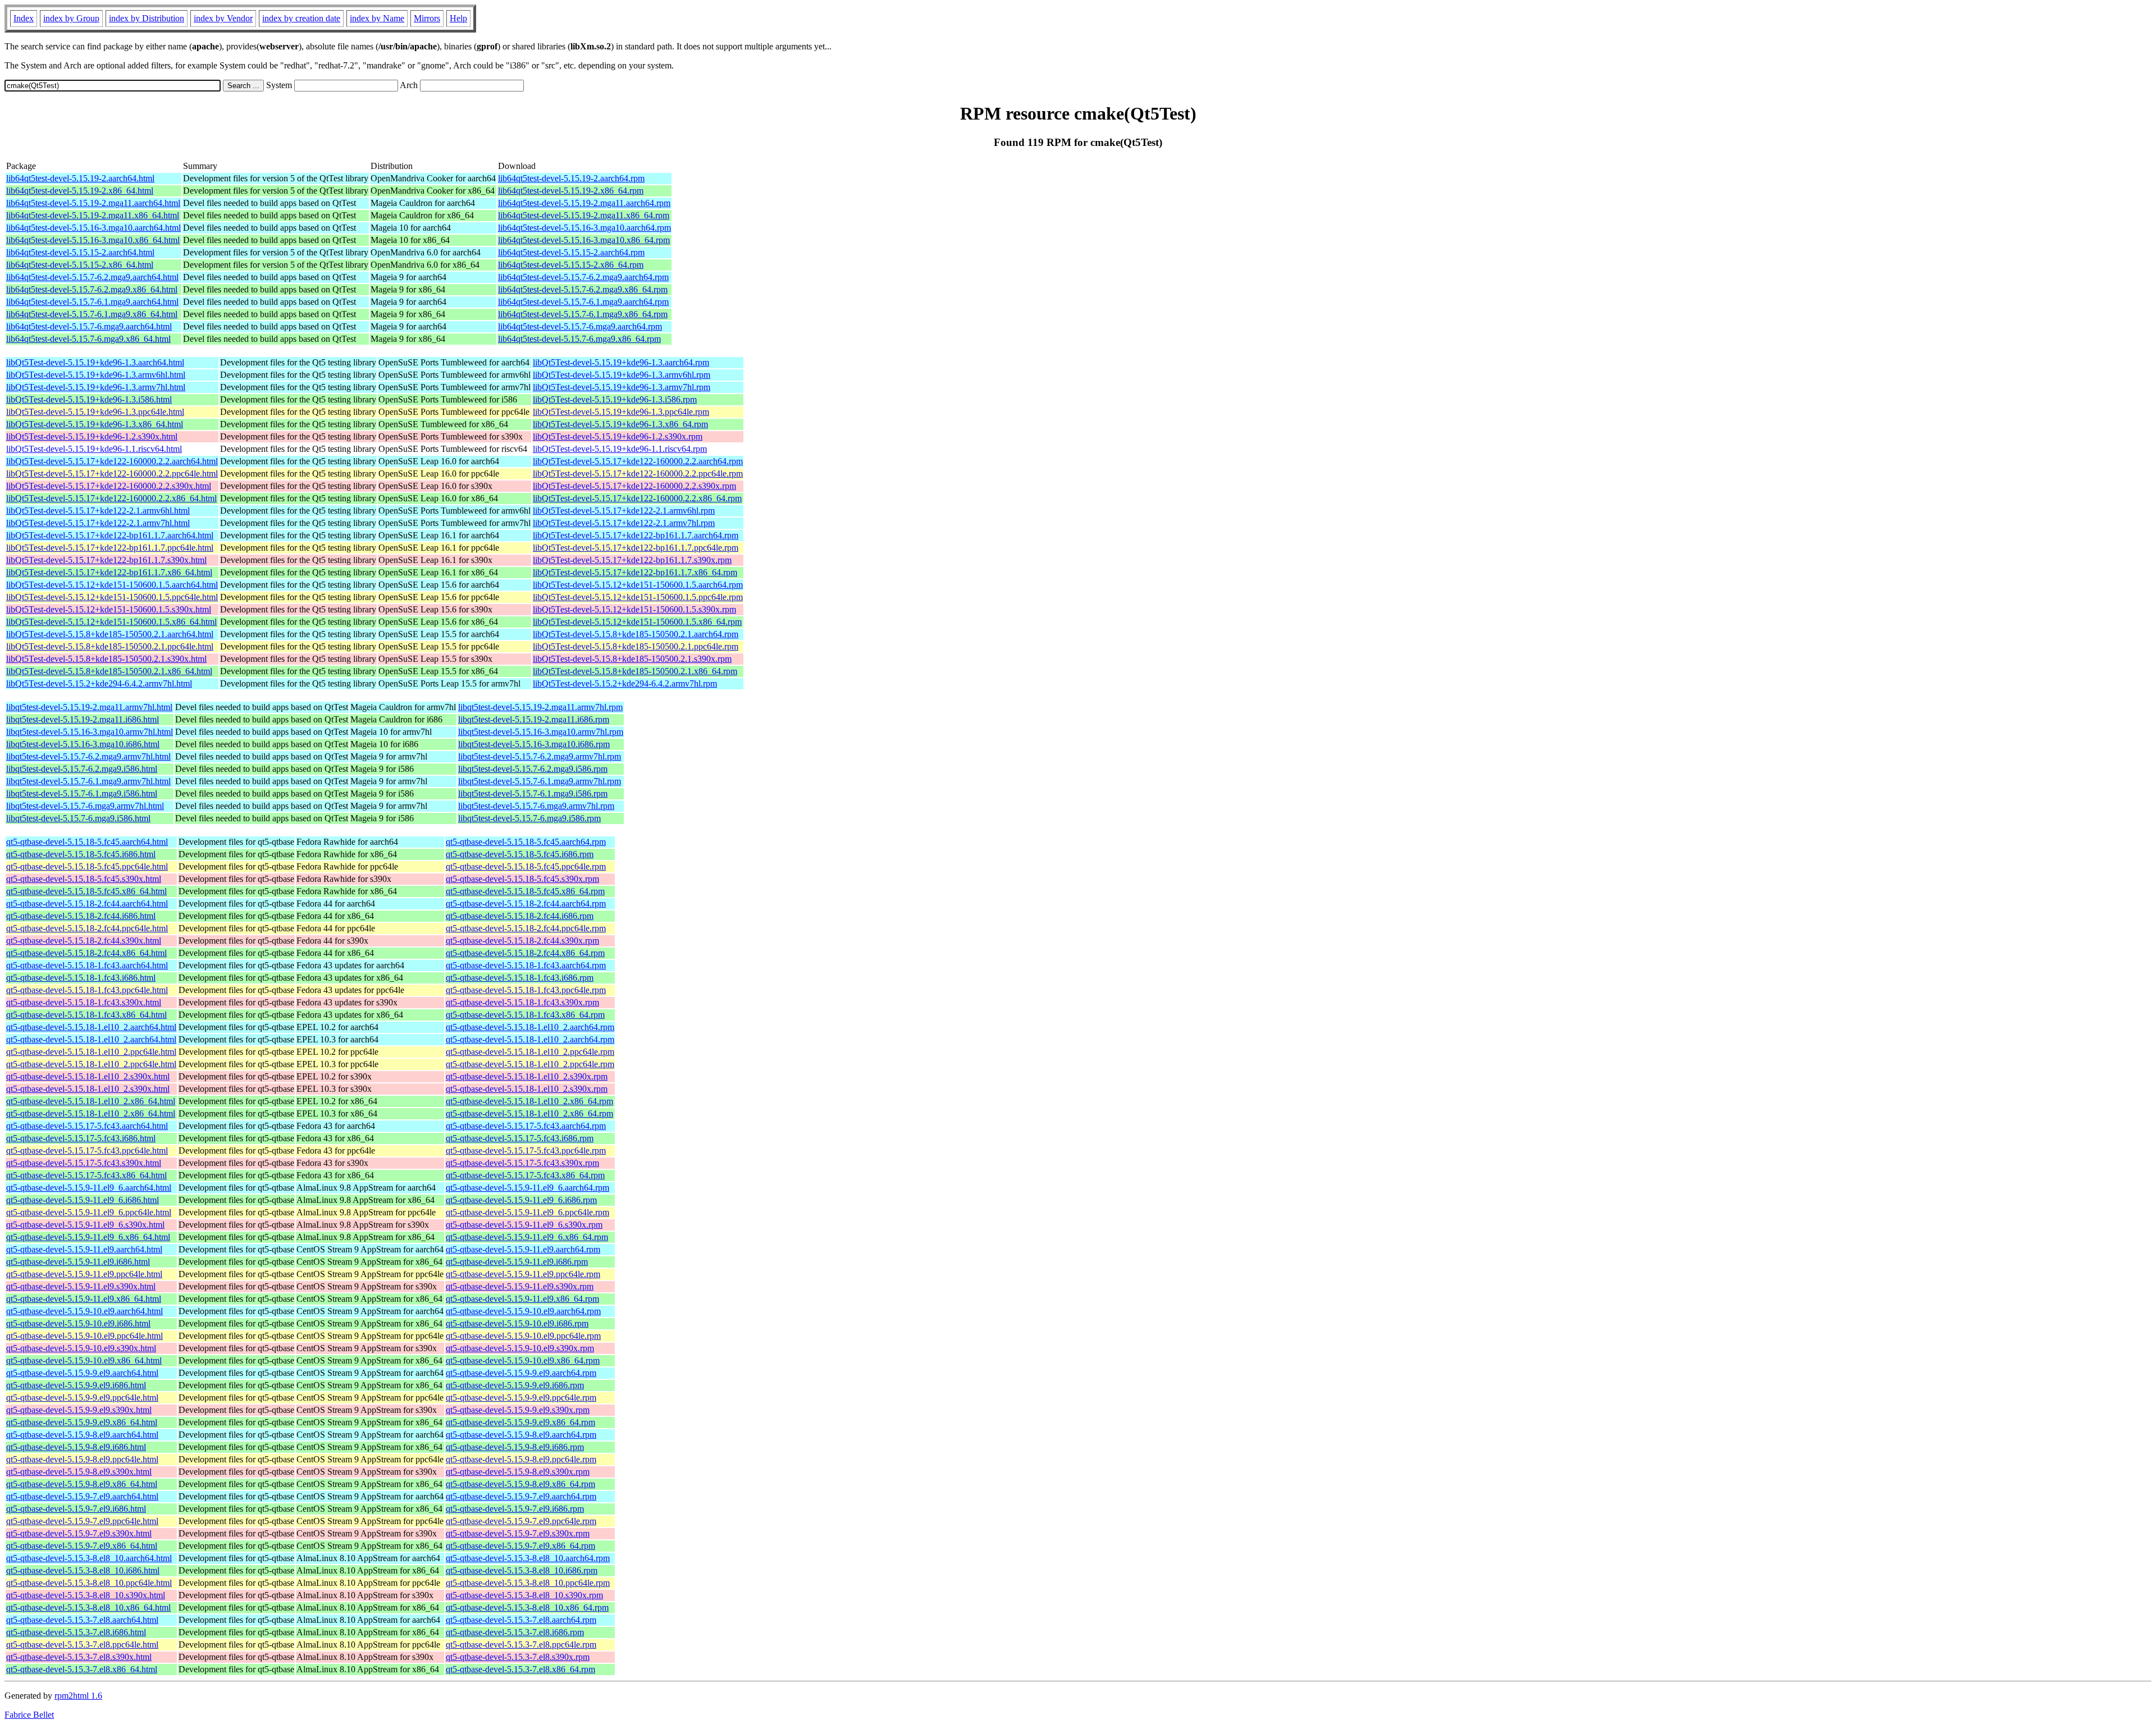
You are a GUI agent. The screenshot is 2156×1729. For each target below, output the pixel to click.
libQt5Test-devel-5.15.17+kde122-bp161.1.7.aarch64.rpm (636, 535)
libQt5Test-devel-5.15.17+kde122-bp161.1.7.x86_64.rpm (635, 572)
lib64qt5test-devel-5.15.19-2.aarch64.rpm (571, 178)
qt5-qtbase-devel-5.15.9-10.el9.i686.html (78, 1323)
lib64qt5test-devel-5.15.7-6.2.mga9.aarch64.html (92, 277)
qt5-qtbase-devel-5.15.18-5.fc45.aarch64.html (87, 842)
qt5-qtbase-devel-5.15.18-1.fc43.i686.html (81, 978)
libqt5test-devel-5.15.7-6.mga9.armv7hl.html (85, 806)
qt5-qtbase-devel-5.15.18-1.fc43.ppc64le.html (87, 990)
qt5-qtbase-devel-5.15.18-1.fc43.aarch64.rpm (526, 965)
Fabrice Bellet (29, 1715)
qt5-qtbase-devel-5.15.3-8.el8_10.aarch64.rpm (528, 1558)
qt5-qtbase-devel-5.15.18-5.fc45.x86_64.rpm (525, 891)
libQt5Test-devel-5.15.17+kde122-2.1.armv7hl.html (98, 523)
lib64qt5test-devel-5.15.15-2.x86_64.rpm (571, 265)
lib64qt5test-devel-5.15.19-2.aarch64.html (80, 178)
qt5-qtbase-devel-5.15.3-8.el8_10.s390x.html (86, 1595)
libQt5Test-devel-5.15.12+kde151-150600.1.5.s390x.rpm (634, 609)
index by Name (377, 18)
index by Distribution (147, 18)
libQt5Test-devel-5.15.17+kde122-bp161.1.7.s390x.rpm (632, 560)
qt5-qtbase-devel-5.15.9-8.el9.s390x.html (79, 1472)
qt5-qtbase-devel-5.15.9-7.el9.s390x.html (79, 1533)
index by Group (71, 18)
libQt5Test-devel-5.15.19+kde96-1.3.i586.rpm (615, 399)
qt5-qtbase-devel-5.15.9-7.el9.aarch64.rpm (521, 1496)
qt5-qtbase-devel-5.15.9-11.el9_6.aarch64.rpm (527, 1188)
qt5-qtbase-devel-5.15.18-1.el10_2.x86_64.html (91, 1101)
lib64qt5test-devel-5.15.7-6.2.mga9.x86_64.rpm (583, 289)
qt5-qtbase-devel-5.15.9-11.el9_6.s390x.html (85, 1225)
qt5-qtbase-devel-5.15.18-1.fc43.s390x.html (84, 1002)
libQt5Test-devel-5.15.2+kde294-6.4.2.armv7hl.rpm (625, 683)
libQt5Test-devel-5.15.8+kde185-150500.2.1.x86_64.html (109, 671)
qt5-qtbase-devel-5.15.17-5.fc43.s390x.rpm (522, 1163)
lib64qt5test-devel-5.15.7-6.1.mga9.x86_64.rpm (583, 314)
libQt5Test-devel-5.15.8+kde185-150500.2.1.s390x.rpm (632, 659)
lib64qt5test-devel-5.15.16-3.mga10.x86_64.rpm (584, 240)
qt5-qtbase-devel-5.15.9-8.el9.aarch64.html (82, 1435)
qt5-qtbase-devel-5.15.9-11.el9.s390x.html (81, 1286)
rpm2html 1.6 (78, 1696)
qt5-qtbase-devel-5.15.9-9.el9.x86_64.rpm (520, 1422)
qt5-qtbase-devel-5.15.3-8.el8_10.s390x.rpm (524, 1595)
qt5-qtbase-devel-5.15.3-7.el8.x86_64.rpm (520, 1669)
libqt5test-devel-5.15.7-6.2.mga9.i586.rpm (533, 769)
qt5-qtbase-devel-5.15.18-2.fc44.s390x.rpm (522, 941)
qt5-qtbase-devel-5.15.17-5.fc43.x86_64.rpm (525, 1175)
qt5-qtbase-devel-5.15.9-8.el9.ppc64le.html (82, 1459)
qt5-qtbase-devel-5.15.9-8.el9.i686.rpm (515, 1447)
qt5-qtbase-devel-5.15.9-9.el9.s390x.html (79, 1410)
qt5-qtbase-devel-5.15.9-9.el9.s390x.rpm (518, 1410)
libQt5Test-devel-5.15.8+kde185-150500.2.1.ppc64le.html (110, 646)
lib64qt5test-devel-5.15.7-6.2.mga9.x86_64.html (92, 289)
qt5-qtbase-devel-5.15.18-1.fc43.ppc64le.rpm (526, 990)
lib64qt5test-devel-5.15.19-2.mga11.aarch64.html (93, 203)
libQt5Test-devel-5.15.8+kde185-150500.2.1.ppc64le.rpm (636, 646)
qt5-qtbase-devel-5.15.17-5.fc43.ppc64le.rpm (526, 1151)
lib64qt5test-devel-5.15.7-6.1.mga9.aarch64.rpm (583, 302)
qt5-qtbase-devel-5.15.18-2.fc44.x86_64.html (86, 953)
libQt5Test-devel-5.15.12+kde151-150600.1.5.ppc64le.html (112, 597)
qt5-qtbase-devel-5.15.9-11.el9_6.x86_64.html (88, 1237)
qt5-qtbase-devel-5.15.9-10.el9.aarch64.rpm (523, 1311)
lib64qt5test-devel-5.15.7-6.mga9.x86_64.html (88, 339)
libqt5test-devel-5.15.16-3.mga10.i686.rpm (534, 744)
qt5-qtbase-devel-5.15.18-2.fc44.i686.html (81, 916)
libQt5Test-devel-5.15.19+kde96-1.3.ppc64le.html (95, 412)
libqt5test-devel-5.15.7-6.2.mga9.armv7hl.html (88, 756)
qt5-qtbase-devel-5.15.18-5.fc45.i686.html (81, 854)
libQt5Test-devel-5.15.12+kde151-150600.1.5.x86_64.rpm (637, 622)
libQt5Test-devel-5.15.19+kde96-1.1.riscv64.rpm (620, 449)
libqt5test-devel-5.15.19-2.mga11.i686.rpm (534, 719)
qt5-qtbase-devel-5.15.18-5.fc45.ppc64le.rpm (526, 866)
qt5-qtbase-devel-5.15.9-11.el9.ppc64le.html (84, 1274)
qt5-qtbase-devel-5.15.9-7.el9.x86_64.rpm (520, 1546)
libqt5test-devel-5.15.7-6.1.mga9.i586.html (82, 793)
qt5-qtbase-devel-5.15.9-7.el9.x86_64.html (82, 1546)
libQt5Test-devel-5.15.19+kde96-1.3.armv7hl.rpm (622, 387)
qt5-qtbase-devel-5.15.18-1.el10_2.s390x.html (88, 1076)
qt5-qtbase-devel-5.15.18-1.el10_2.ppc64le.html (91, 1052)
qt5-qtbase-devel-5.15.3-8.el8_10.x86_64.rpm (527, 1607)
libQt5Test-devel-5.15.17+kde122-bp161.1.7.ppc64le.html (110, 548)
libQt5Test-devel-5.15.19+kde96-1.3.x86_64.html (95, 424)
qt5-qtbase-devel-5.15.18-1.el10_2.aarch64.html (91, 1027)
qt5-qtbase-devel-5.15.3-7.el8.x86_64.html (82, 1669)
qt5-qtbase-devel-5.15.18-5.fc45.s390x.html (84, 879)
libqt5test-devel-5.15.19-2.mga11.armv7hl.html (89, 707)
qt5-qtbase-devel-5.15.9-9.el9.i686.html (76, 1385)
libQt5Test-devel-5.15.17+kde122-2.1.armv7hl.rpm (624, 523)
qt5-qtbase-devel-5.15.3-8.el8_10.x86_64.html (88, 1607)
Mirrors (427, 18)
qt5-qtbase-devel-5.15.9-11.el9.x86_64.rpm (522, 1299)
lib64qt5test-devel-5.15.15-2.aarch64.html (80, 252)
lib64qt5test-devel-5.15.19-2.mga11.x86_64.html (93, 215)
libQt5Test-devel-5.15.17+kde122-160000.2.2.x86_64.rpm (637, 498)
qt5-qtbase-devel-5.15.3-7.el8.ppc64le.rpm (521, 1645)
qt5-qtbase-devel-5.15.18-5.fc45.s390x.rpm (522, 879)
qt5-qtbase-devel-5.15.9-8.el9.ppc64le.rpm (521, 1459)
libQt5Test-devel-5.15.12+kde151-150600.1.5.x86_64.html (111, 622)
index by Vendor (223, 18)
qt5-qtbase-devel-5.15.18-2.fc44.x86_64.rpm (525, 953)
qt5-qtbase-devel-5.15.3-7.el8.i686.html (76, 1632)
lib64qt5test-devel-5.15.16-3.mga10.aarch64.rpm (584, 228)
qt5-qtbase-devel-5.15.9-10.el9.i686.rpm (517, 1323)
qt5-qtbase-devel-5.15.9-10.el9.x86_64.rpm (523, 1360)
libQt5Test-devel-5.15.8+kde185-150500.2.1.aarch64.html (110, 634)
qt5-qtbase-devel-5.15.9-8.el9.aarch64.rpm (521, 1435)
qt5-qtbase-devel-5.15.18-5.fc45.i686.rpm (520, 854)
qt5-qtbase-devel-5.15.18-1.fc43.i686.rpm (520, 978)
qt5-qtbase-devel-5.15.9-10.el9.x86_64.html (84, 1360)
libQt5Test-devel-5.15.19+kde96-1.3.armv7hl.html (96, 387)
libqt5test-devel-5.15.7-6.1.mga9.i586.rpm (533, 793)
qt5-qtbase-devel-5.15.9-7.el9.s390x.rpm (518, 1533)
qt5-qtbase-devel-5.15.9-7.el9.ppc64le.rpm (521, 1521)
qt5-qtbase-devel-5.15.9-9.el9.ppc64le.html (82, 1398)
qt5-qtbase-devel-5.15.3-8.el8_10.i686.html (83, 1570)
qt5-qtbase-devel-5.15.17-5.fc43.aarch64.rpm (526, 1126)
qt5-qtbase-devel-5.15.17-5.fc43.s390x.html (84, 1163)
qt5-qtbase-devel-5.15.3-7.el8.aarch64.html (82, 1620)
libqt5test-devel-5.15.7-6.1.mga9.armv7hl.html (88, 781)
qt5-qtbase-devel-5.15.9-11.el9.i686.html (78, 1262)
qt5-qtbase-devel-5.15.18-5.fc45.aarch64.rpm (526, 842)
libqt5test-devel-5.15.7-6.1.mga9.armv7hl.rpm (540, 781)
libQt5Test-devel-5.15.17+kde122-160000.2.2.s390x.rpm (634, 486)
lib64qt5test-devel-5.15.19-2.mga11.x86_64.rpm (584, 215)
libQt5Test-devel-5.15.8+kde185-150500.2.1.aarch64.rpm (636, 634)
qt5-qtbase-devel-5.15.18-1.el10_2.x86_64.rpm (529, 1101)
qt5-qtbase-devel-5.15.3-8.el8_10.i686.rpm (522, 1570)
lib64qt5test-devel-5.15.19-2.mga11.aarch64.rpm (584, 203)
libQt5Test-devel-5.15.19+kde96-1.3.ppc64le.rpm (621, 412)
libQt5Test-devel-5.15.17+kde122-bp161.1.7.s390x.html (106, 560)
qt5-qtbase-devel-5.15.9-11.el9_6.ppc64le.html (89, 1212)
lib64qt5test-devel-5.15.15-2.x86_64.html (80, 265)
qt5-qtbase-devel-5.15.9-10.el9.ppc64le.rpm (523, 1336)
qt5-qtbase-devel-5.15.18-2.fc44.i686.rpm (520, 916)
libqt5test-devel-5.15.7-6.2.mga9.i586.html (82, 769)
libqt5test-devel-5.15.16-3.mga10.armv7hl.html (90, 732)
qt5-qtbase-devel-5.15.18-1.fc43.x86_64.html (86, 1015)
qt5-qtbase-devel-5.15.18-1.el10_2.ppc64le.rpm (530, 1052)
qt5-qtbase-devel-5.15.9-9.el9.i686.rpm (515, 1385)
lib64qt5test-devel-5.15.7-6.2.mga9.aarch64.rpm (583, 277)
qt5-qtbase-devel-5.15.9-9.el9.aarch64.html (82, 1373)
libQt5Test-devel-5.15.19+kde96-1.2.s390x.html (92, 436)
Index (24, 18)
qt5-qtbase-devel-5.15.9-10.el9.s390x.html (81, 1348)
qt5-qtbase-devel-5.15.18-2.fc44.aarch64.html (87, 904)
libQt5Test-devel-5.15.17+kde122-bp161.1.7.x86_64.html (109, 572)
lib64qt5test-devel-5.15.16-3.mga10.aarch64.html (93, 228)
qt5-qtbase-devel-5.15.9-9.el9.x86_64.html (82, 1422)
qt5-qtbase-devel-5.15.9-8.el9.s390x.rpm (518, 1472)
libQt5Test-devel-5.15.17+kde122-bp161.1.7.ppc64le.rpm (636, 548)
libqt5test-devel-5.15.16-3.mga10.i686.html (83, 744)
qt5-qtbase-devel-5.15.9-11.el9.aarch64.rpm (523, 1249)
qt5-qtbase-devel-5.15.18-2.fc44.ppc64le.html (87, 928)
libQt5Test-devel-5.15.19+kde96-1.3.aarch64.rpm (621, 362)
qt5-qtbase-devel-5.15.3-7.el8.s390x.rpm (518, 1657)
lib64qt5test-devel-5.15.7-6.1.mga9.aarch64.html (92, 302)
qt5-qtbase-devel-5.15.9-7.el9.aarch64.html (82, 1496)
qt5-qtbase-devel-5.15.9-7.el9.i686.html (76, 1509)
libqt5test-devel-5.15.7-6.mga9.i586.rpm (529, 818)
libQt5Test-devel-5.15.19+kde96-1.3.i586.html (89, 399)
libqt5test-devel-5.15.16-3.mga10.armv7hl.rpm (541, 732)
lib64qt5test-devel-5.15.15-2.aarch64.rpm (571, 252)
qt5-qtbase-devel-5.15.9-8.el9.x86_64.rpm (520, 1484)
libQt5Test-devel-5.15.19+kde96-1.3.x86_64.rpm (620, 424)
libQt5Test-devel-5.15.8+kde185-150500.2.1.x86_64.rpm (635, 671)
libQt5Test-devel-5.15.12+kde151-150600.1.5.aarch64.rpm (638, 585)
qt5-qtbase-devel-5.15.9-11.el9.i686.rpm (517, 1262)
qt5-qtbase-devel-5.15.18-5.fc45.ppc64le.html (87, 866)
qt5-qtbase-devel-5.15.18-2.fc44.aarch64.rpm (526, 904)
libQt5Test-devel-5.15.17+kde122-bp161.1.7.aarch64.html (110, 535)
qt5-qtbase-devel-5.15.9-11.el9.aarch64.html (84, 1249)
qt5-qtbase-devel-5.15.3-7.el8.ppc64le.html (82, 1645)
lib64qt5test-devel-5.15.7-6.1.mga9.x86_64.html (92, 314)
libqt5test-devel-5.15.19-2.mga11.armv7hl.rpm (540, 707)
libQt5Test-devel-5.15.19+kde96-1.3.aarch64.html (95, 362)
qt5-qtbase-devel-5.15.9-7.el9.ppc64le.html (82, 1521)
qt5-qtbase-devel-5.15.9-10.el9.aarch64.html (84, 1311)
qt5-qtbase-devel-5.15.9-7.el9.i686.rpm (515, 1509)
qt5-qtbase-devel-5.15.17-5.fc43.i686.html (81, 1138)
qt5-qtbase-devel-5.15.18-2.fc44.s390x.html (84, 941)
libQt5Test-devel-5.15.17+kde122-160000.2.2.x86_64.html (111, 498)
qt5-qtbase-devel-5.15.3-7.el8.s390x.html (79, 1657)
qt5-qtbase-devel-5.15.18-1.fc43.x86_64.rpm (525, 1015)
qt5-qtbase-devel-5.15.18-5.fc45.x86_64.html (86, 891)
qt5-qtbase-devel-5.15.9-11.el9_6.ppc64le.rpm (527, 1212)
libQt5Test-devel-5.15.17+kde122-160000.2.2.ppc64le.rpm (638, 474)
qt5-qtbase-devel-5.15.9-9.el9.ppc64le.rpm (521, 1398)
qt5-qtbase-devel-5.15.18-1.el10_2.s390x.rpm (527, 1076)
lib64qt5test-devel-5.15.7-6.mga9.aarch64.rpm (580, 326)
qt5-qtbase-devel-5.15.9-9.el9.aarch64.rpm (521, 1373)
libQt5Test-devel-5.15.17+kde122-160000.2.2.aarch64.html (112, 461)
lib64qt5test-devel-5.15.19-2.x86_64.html (80, 191)
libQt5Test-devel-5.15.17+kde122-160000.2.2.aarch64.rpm (638, 461)
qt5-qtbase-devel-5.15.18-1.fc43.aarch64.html (87, 965)
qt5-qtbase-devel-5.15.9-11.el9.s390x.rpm (520, 1286)
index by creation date (301, 18)
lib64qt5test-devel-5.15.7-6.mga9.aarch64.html (89, 326)
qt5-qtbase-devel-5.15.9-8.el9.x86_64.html (82, 1484)
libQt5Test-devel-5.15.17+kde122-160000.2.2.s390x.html (109, 486)
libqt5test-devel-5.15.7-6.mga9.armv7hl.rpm (536, 806)
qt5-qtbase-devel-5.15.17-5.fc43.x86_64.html (86, 1175)
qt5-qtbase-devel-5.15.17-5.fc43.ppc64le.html (87, 1151)
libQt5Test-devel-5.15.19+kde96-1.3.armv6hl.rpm (622, 375)
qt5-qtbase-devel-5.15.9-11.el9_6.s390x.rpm (524, 1225)
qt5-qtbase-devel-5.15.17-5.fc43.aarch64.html (87, 1126)
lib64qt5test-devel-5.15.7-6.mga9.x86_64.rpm (579, 339)
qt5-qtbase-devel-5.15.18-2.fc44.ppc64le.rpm (526, 928)
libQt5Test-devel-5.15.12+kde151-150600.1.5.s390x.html (109, 609)
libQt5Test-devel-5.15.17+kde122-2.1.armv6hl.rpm (624, 511)
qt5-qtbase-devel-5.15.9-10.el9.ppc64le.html (84, 1336)
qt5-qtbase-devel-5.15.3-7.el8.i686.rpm (515, 1632)
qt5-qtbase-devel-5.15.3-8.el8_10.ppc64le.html (89, 1583)
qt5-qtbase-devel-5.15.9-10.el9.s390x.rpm (520, 1348)
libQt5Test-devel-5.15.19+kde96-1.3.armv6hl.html (96, 375)
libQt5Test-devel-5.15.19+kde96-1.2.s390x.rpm (618, 436)
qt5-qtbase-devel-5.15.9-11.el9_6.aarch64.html (89, 1188)
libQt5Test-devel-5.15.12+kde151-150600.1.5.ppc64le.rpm (638, 597)
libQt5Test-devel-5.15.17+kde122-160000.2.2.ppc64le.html (112, 474)
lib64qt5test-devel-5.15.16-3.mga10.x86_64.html (93, 240)
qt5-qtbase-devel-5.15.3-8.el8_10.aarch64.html (89, 1558)
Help (458, 18)
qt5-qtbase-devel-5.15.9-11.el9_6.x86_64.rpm (527, 1237)
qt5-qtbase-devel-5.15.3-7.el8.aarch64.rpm (521, 1620)
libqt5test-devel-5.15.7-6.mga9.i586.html (78, 818)
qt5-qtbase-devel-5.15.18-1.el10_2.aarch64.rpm (530, 1027)
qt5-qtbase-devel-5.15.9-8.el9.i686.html (76, 1447)
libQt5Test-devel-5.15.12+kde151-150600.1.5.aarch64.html (112, 585)
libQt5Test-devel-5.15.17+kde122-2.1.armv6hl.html (98, 511)
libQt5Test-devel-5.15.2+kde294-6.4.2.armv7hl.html (99, 683)
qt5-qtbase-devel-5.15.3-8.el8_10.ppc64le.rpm (528, 1583)
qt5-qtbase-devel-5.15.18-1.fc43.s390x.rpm (522, 1002)
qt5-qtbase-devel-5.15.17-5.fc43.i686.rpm (520, 1138)
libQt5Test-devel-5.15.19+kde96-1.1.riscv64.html (94, 449)
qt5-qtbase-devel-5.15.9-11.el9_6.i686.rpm (521, 1200)
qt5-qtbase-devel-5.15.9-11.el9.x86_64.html (84, 1299)
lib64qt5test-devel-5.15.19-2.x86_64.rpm (571, 191)
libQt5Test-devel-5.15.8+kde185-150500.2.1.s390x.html (106, 659)
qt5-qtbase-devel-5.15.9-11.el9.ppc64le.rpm (523, 1274)
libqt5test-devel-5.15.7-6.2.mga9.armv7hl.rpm (540, 756)
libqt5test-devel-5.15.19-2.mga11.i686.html (83, 719)
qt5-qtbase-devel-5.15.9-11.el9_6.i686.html (83, 1200)
